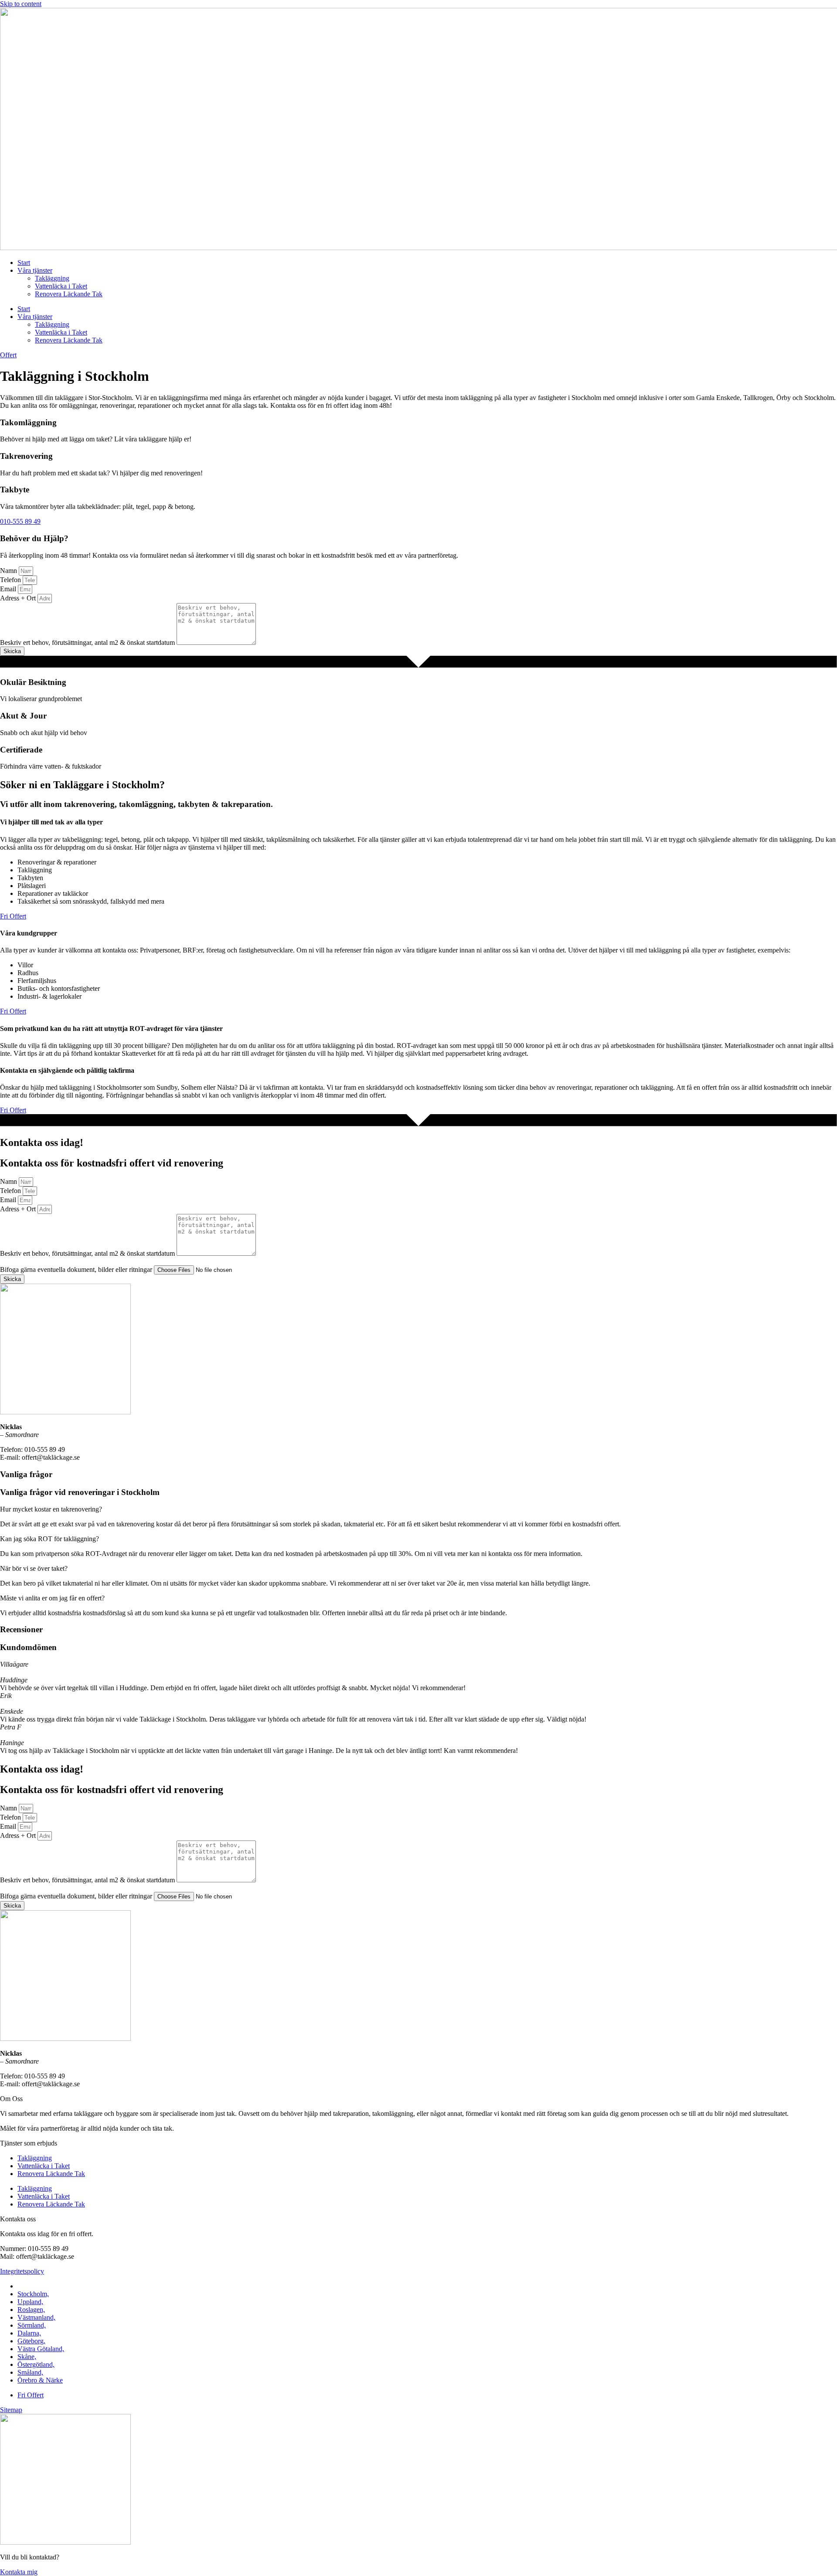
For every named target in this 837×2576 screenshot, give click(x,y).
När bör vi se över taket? (34, 1568)
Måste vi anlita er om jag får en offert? (52, 1598)
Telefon (11, 580)
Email (9, 589)
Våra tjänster (35, 270)
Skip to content (21, 4)
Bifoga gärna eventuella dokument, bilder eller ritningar (77, 1269)
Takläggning (52, 278)
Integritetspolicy (22, 2271)
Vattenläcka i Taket (61, 286)
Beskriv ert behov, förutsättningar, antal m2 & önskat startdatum (88, 642)
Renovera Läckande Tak (69, 294)
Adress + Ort (19, 598)
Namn (9, 571)
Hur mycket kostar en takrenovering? (51, 1509)
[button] (418, 1509)
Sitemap (11, 2410)
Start (24, 263)
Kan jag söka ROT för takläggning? (49, 1539)
